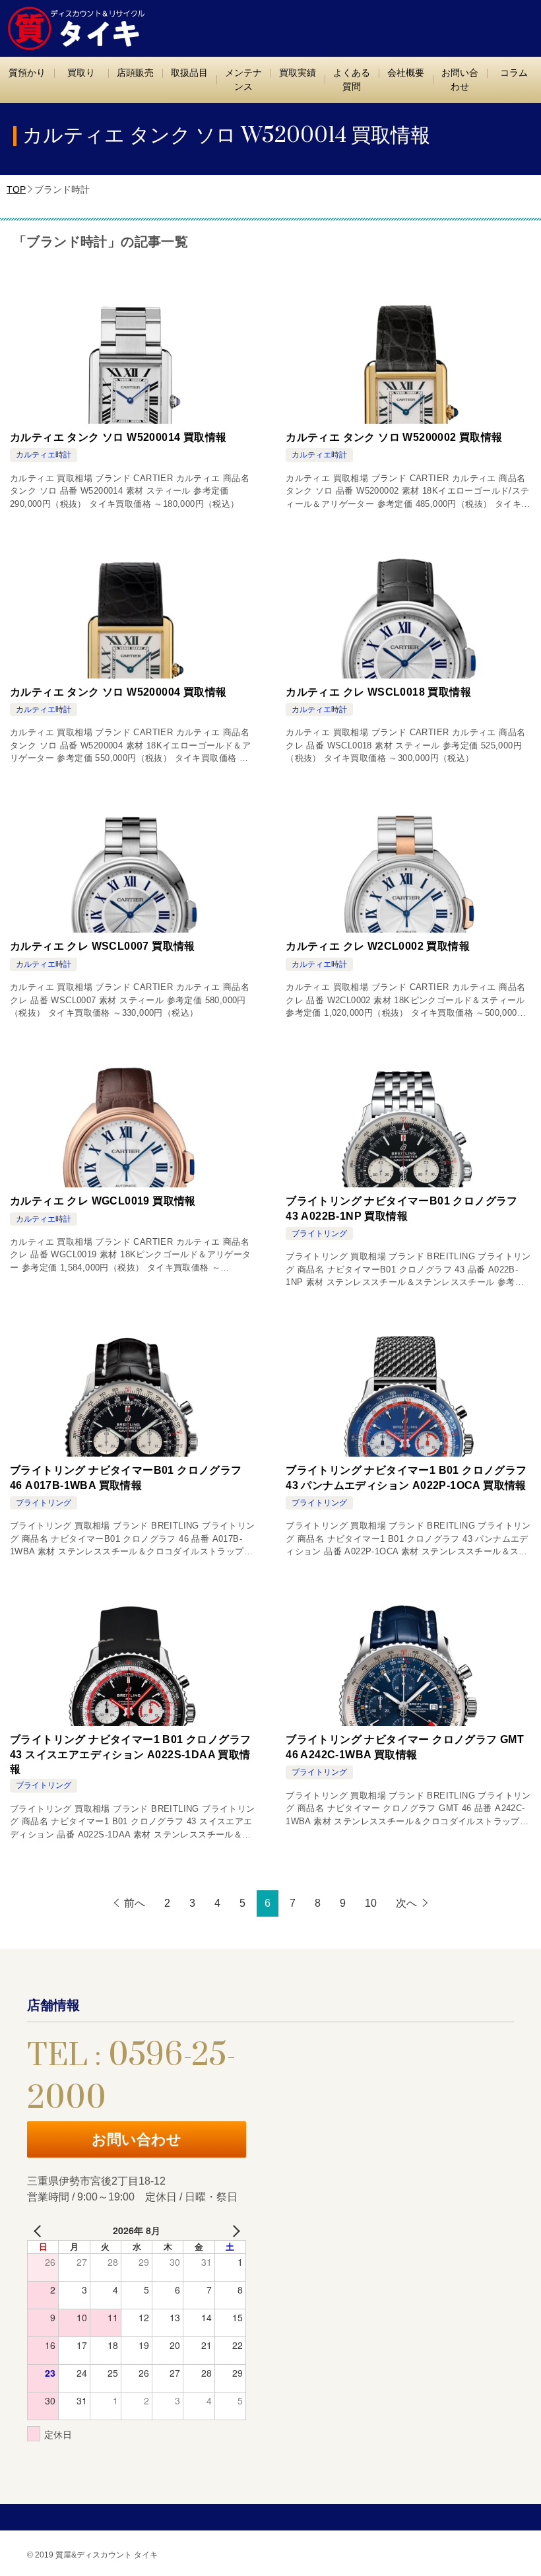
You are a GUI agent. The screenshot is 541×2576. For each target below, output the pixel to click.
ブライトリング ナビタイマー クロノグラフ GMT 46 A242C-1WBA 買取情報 (405, 1747)
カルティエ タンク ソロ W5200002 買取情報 (394, 437)
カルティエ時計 (44, 455)
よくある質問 (352, 80)
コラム (514, 73)
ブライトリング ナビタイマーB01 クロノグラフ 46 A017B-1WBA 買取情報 (126, 1477)
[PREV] (40, 2230)
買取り (81, 73)
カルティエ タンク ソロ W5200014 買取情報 (118, 437)
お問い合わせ (460, 80)
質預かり (27, 73)
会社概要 (406, 73)
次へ (406, 1903)
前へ (135, 1903)
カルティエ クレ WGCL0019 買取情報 (103, 1201)
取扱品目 (189, 73)
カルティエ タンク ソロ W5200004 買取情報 (118, 692)
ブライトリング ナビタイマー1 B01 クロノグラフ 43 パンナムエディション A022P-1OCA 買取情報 (406, 1477)
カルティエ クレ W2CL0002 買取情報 (378, 946)
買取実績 (298, 73)
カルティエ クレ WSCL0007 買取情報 (103, 946)
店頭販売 (135, 73)
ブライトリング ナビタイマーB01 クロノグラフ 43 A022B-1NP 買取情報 (402, 1208)
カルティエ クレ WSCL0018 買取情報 (378, 692)
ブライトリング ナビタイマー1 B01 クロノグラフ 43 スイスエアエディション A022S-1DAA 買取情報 (130, 1754)
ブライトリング (319, 1234)
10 (371, 1903)
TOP (16, 189)
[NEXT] (234, 2230)
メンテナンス (243, 80)
